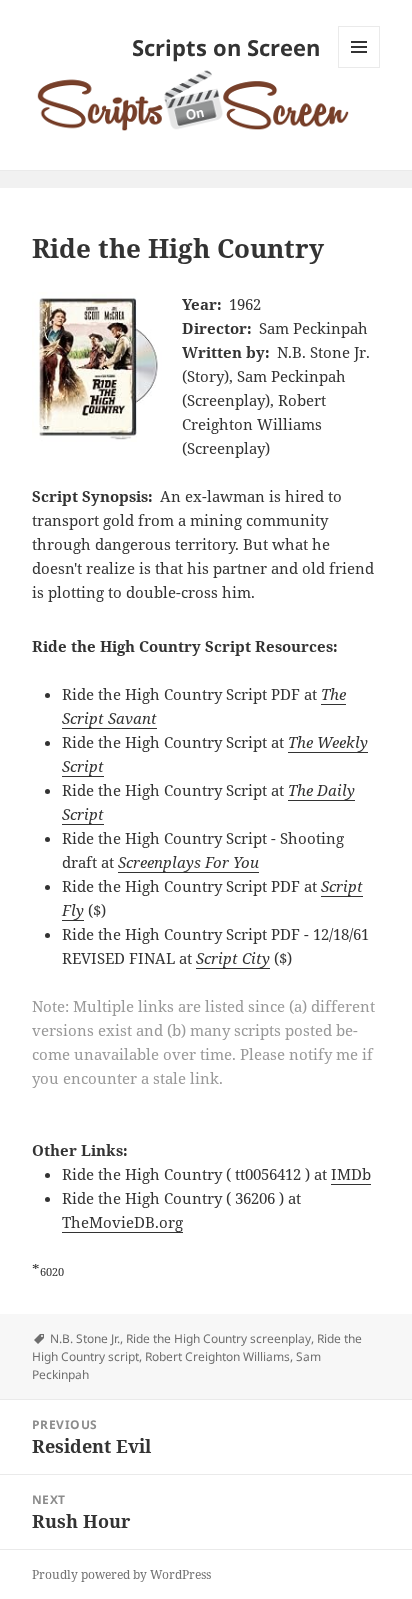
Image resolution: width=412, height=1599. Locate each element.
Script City (233, 958)
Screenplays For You (188, 862)
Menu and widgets (359, 67)
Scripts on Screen (226, 47)
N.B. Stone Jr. (85, 1338)
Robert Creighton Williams (217, 1356)
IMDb (351, 1174)
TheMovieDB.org (122, 1222)
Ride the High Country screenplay (218, 1338)
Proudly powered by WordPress (121, 1574)
